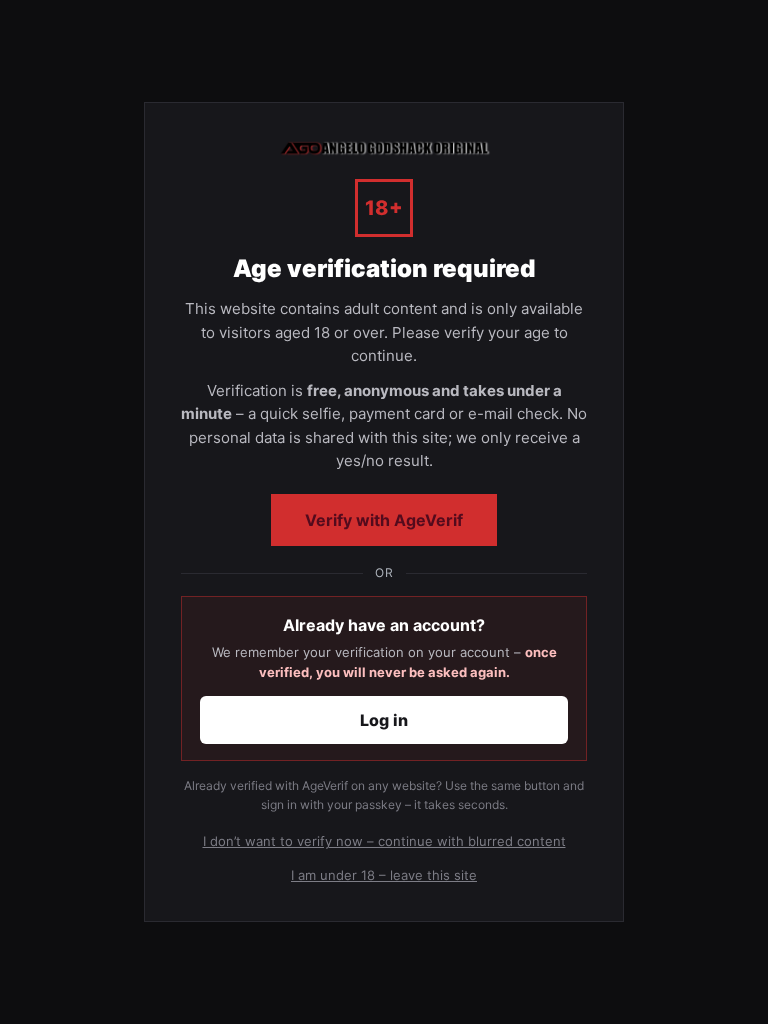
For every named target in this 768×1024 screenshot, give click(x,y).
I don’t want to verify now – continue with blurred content (384, 841)
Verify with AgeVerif (384, 520)
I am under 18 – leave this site (384, 875)
